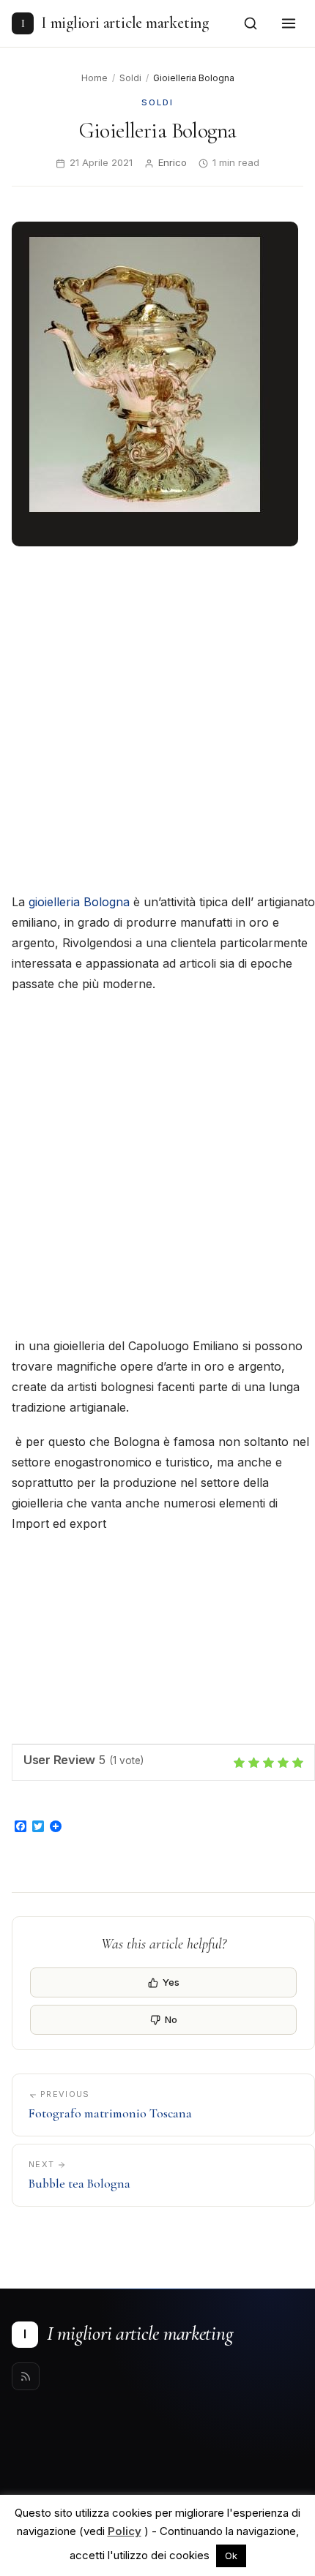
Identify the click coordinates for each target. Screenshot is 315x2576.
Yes (171, 1982)
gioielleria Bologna (79, 902)
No (171, 2019)
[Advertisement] (157, 721)
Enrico (173, 162)
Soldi (130, 78)
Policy (125, 2531)
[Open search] (251, 23)
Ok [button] (231, 2556)
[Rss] (26, 2376)
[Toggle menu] (289, 23)
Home (94, 78)
